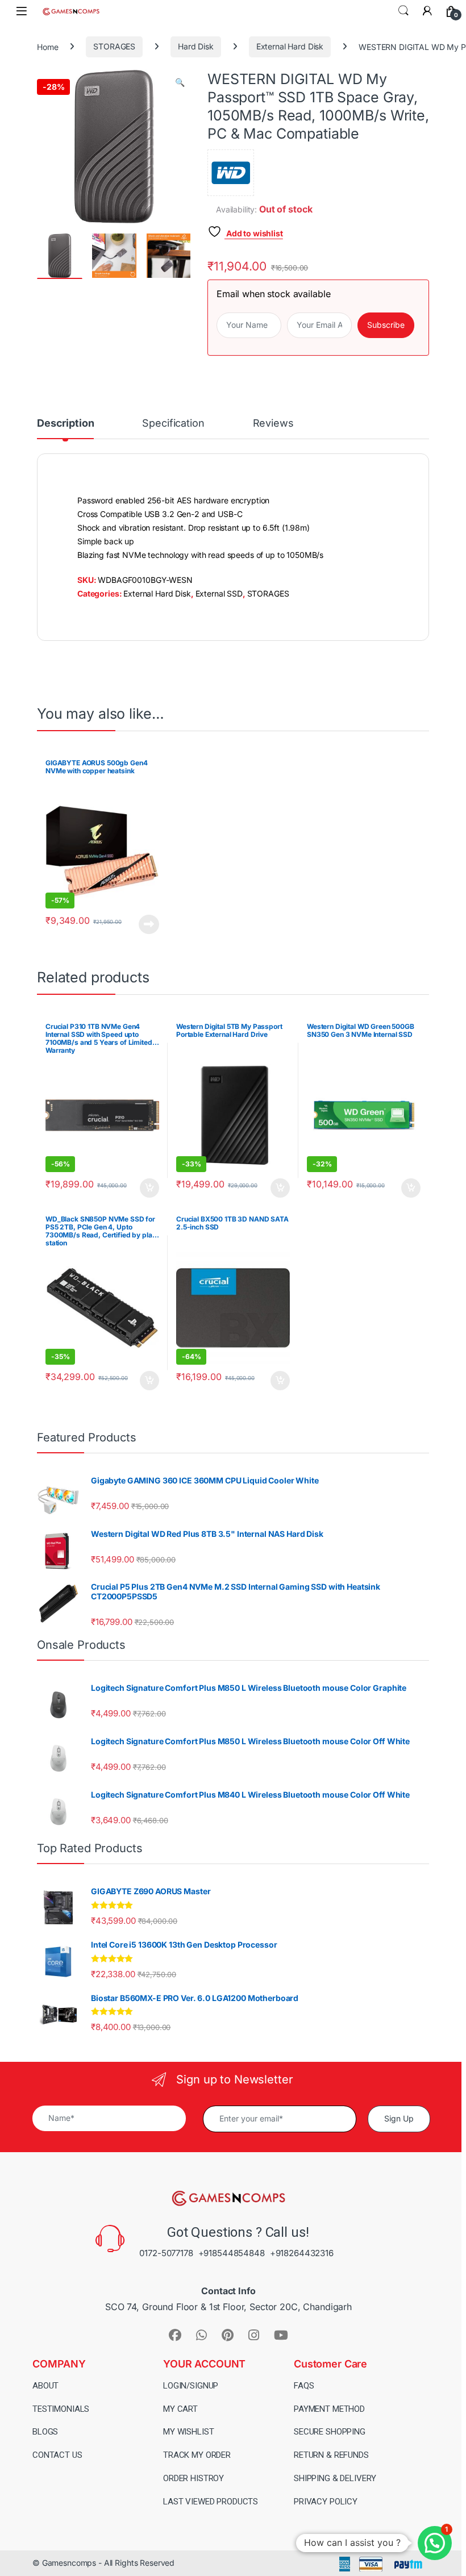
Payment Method (329, 2409)
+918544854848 (232, 2253)
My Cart (180, 2409)
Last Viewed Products (211, 2502)
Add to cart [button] (149, 1188)
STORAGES (114, 46)
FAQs (304, 2386)
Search (403, 11)
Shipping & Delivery (335, 2478)
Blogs (45, 2432)
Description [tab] (65, 424)
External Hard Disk (290, 46)
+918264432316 (302, 2253)
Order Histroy (194, 2478)
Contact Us (57, 2455)
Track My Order (197, 2455)
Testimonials (61, 2409)
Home (47, 46)
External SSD (219, 593)
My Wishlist (188, 2432)
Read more (149, 924)
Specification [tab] (173, 424)
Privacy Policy (326, 2502)
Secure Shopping (330, 2432)
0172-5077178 (166, 2253)
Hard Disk (196, 46)
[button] (180, 82)
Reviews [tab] (273, 424)
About (45, 2386)
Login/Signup (191, 2386)
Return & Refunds (331, 2455)
